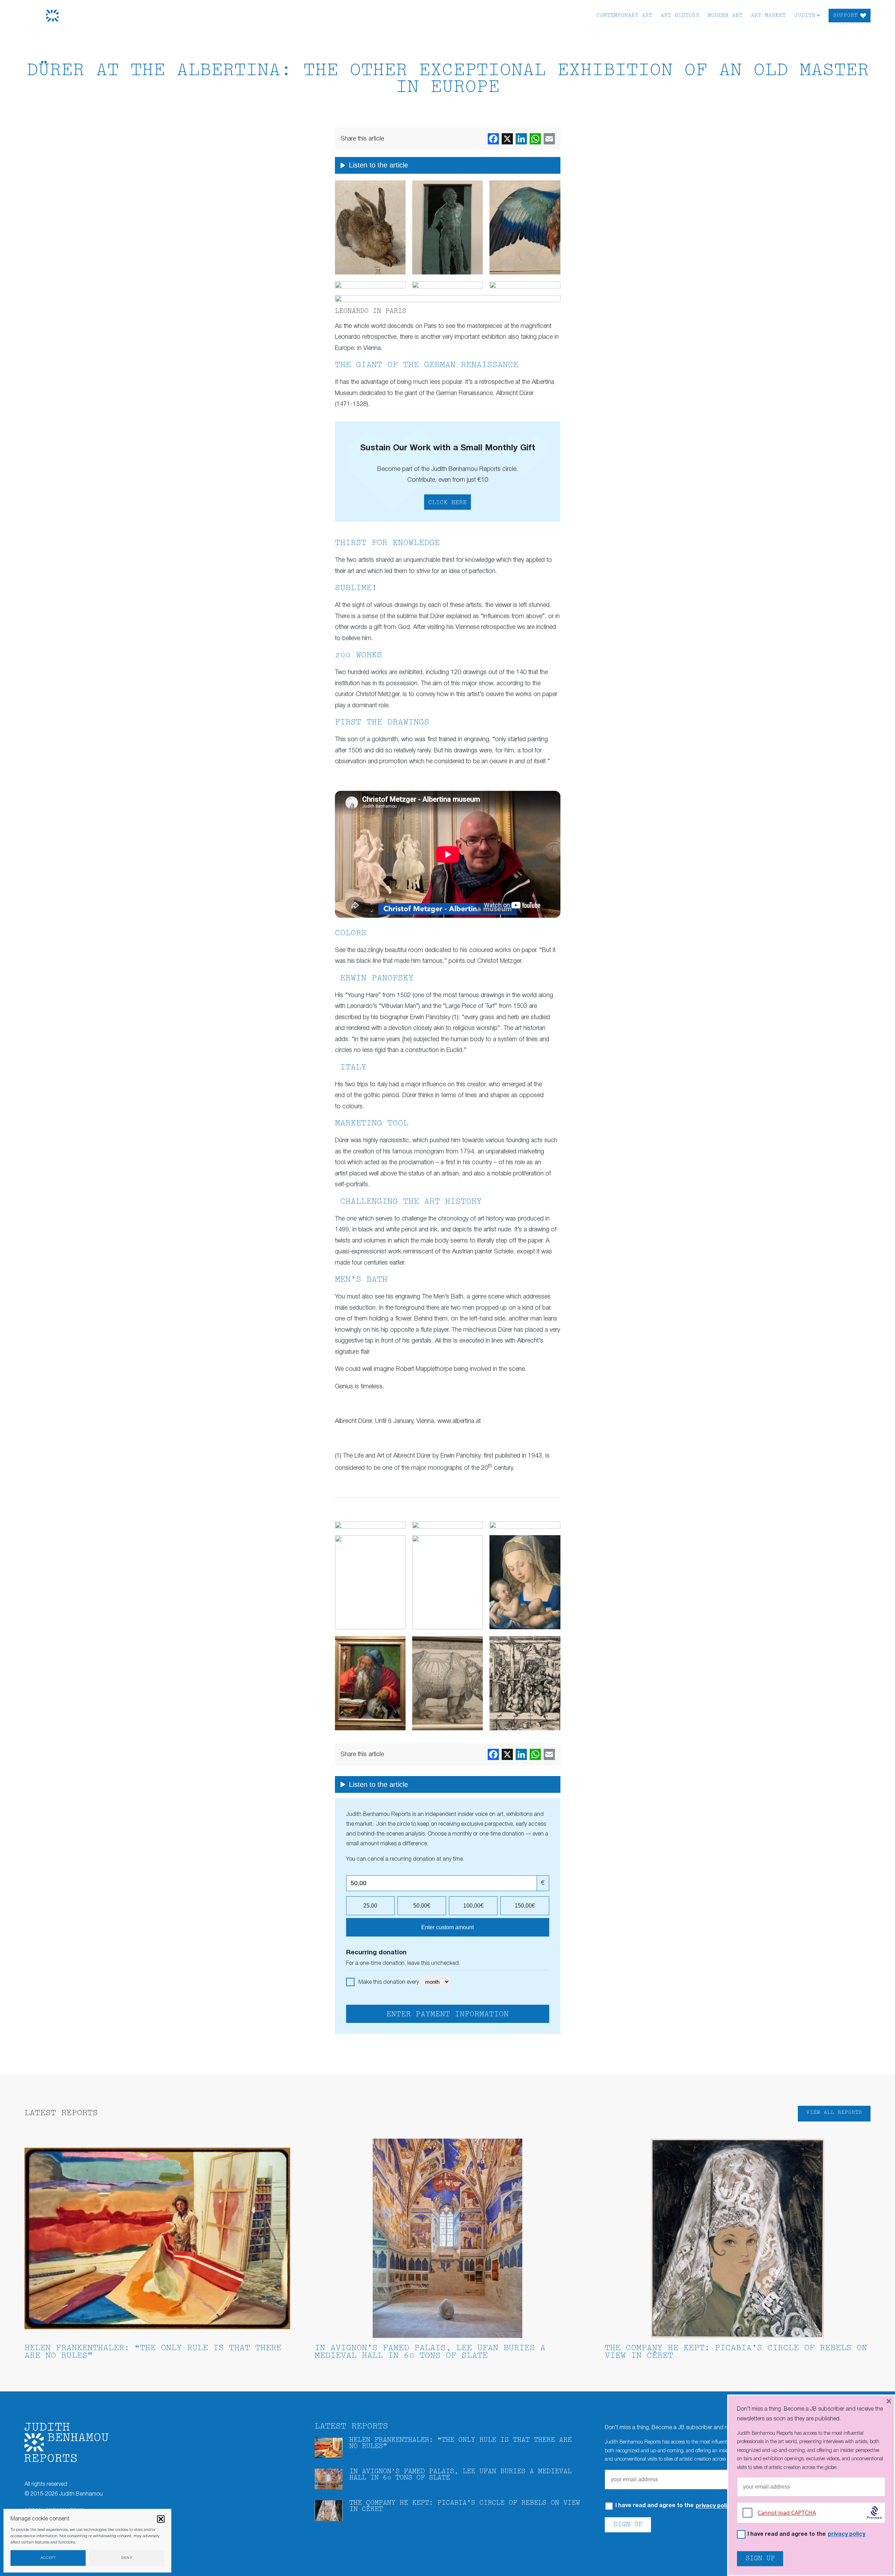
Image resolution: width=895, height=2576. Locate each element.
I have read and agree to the (806, 2535)
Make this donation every (389, 1982)
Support (845, 16)
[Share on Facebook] (493, 139)
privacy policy (714, 2506)
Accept (48, 2558)
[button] (161, 2519)
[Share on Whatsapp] (535, 139)
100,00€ (473, 1906)
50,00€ (422, 1906)
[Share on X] (507, 139)
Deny (127, 2558)
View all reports (834, 2113)
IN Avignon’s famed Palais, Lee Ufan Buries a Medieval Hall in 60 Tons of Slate (430, 2352)
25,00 (370, 1906)
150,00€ (525, 1906)
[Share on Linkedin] (521, 139)
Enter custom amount (447, 1927)
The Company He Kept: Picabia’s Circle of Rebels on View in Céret (736, 2352)
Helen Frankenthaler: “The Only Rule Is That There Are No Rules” (153, 2352)
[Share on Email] (549, 139)
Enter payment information (447, 2015)
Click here (447, 503)
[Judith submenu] (818, 15)
